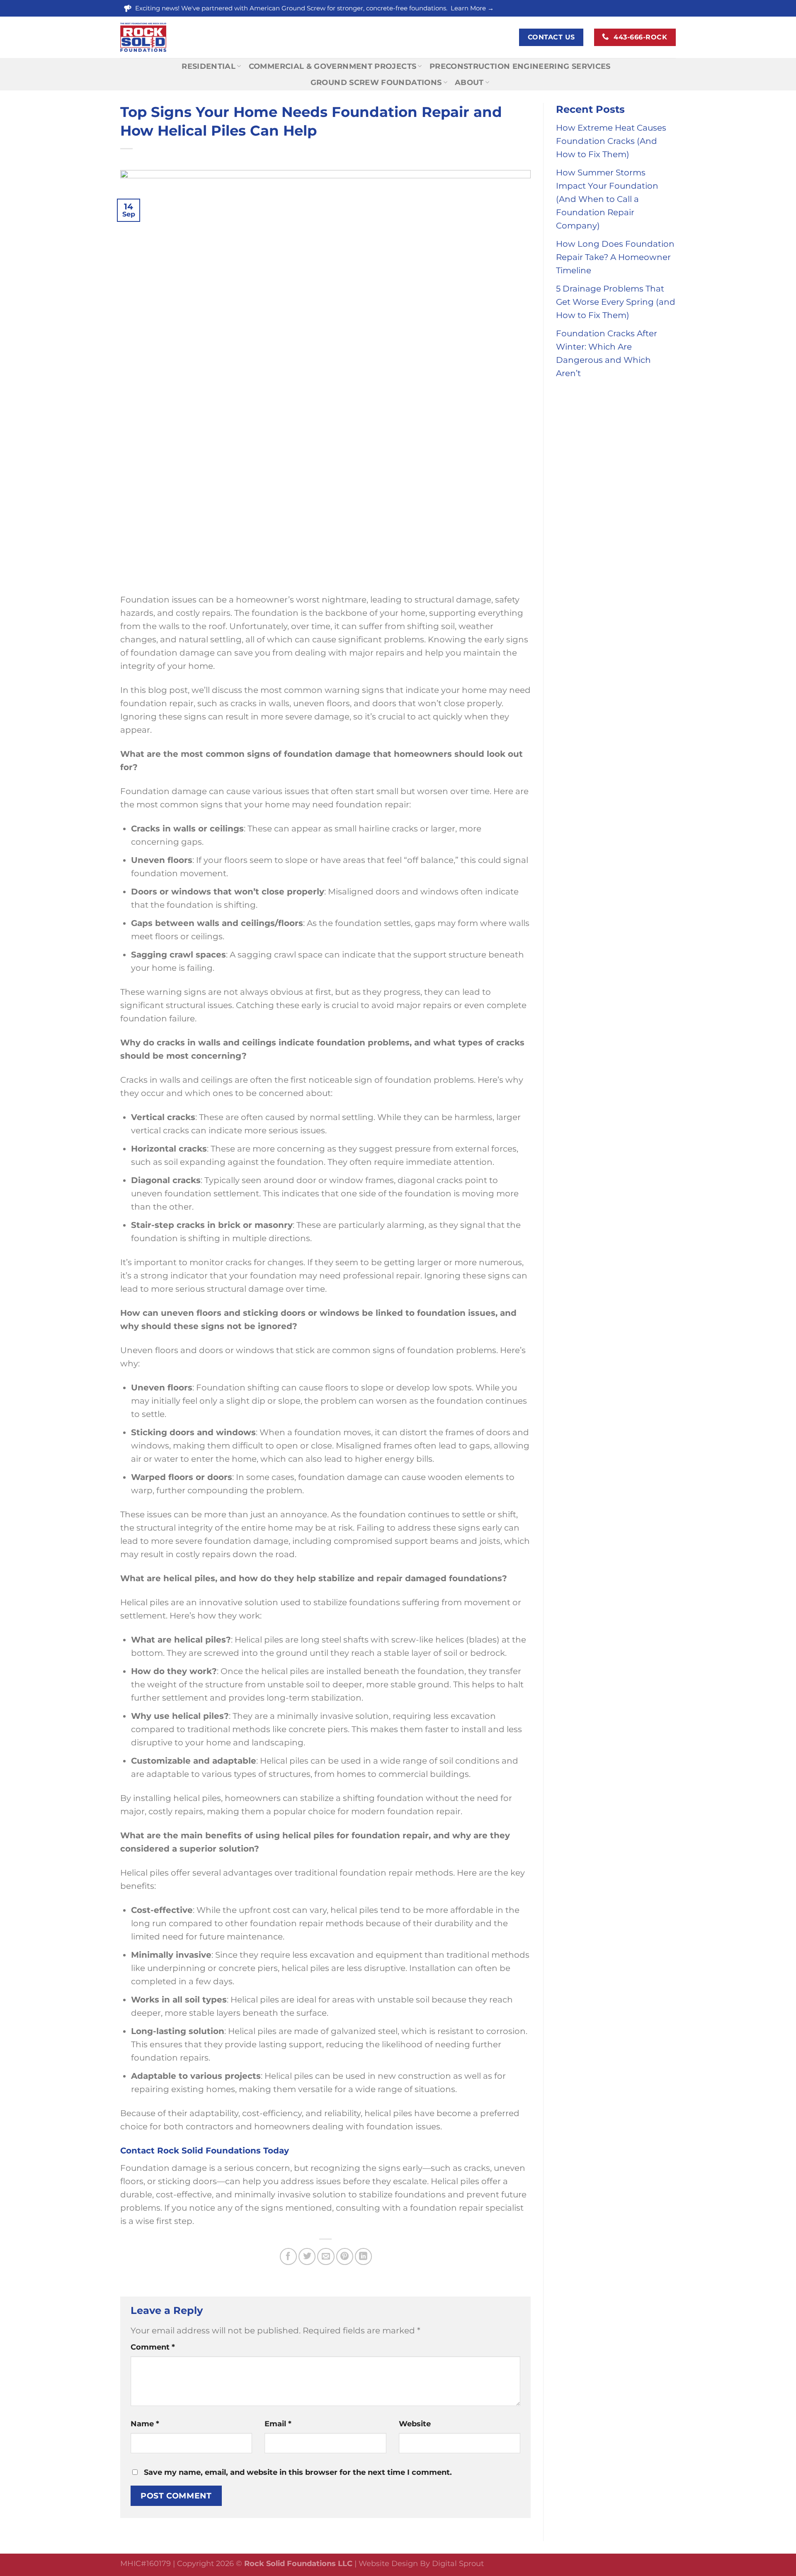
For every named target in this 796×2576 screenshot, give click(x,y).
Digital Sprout (458, 2564)
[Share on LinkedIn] (363, 2256)
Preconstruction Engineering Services (520, 66)
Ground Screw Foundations (376, 83)
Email (278, 2424)
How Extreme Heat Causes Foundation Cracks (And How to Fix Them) (611, 141)
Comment (153, 2347)
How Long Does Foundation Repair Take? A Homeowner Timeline (615, 257)
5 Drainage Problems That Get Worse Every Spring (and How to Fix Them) (616, 302)
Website (415, 2424)
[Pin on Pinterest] (345, 2256)
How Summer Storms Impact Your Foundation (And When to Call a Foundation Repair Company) (607, 199)
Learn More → (472, 8)
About (469, 83)
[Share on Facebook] (288, 2256)
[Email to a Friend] (326, 2256)
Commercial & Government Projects (333, 66)
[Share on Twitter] (307, 2256)
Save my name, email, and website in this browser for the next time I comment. (298, 2472)
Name (145, 2424)
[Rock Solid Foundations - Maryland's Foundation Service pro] (183, 37)
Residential (209, 66)
